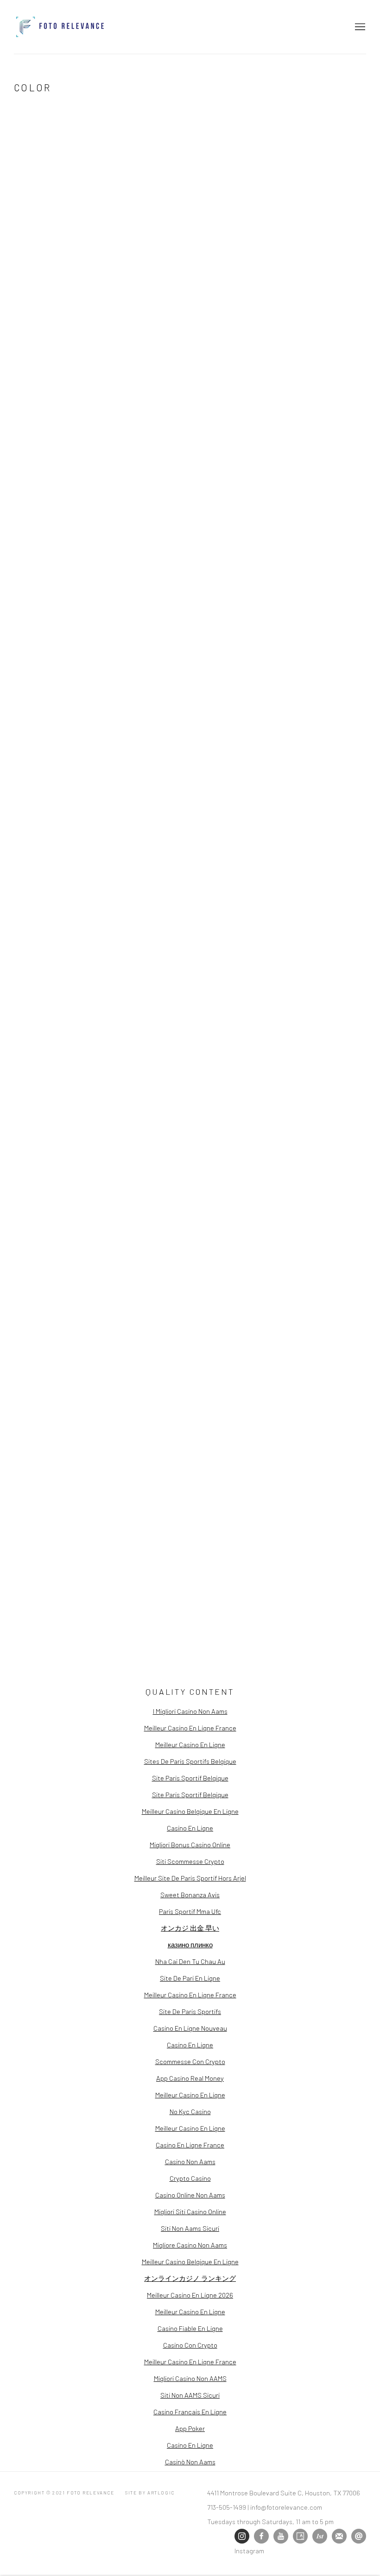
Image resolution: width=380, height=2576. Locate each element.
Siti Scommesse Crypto (190, 1861)
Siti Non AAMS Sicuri (190, 2395)
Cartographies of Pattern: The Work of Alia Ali (134, 164)
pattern (313, 491)
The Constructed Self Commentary (107, 620)
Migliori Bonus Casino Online (190, 1844)
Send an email (359, 2536)
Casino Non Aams (190, 2161)
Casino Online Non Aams (190, 2195)
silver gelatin (325, 529)
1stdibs (320, 2536)
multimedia (318, 479)
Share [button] (33, 205)
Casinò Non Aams (190, 2462)
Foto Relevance (60, 27)
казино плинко (190, 1945)
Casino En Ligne (190, 1828)
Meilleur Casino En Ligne (190, 1744)
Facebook (261, 2536)
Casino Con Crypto (190, 2345)
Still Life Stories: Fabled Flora (336, 299)
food (348, 454)
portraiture (321, 517)
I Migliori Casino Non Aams (190, 1711)
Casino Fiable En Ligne (190, 2328)
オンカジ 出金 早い (190, 1928)
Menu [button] (359, 27)
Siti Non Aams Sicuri (190, 2228)
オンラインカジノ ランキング (190, 2278)
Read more (34, 572)
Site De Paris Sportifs (190, 2011)
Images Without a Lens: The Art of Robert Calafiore (127, 1377)
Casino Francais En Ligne (190, 2412)
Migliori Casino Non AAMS (190, 2378)
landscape (318, 466)
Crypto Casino (190, 2178)
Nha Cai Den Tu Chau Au (190, 1961)
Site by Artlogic (150, 2493)
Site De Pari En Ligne (190, 1978)
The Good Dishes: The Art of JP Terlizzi (120, 962)
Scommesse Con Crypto (190, 2061)
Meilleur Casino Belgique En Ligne (190, 1811)
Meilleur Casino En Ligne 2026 (190, 2295)
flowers (314, 454)
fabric (341, 441)
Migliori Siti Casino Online (190, 2211)
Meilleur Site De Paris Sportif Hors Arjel (190, 1878)
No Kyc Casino (190, 2111)
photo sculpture (330, 504)
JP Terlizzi (27, 1221)
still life (316, 542)
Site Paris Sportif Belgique (190, 1778)
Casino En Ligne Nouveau (190, 2028)
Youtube (281, 2536)
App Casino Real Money (190, 2078)
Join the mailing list (339, 2536)
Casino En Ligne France (190, 2145)
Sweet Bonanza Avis (190, 1894)
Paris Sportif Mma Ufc (190, 1911)
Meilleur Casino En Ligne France (190, 1728)
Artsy (300, 2536)
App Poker (190, 2428)
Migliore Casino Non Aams (190, 2245)
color (309, 441)
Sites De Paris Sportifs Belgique (190, 1761)
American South (327, 428)
